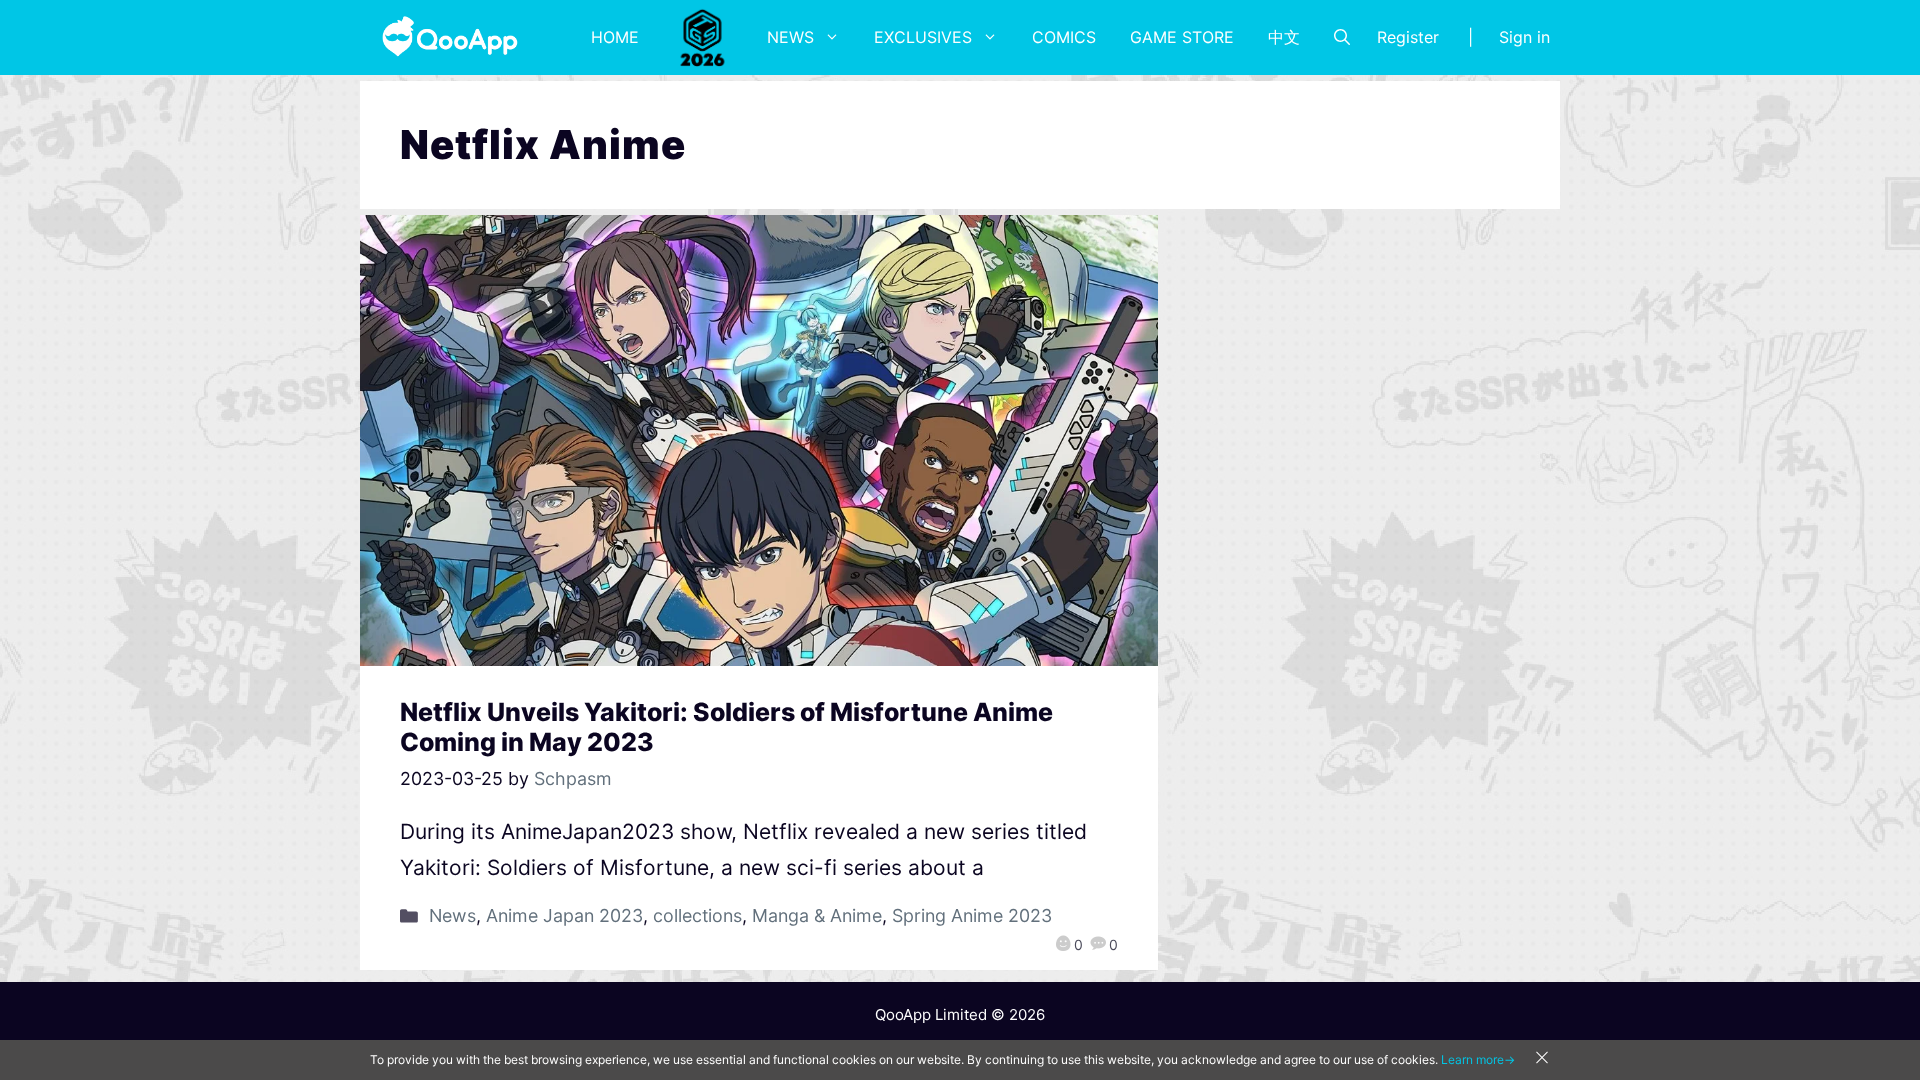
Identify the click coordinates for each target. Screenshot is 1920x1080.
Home (615, 37)
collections (697, 915)
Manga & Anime (817, 915)
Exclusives (923, 37)
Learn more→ (1478, 1059)
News (790, 37)
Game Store (1182, 37)
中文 (1284, 37)
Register (1408, 37)
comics (1064, 37)
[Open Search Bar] (1342, 37)
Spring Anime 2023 (972, 915)
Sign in (1524, 37)
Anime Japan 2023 (564, 915)
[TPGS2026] (703, 37)
